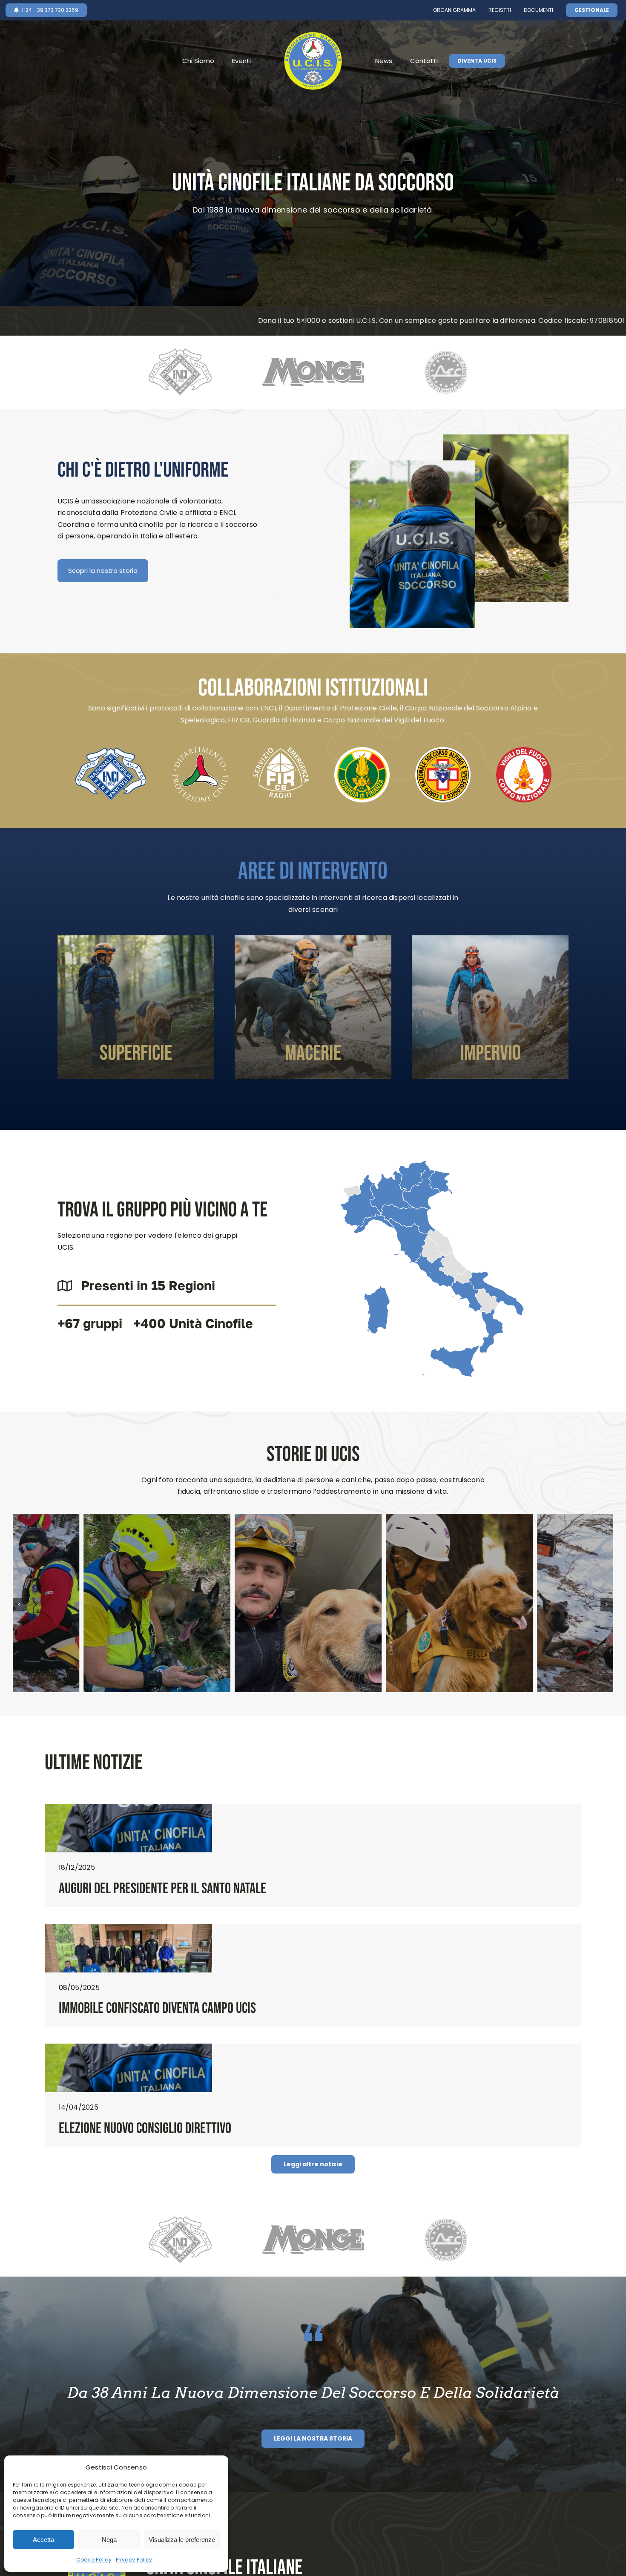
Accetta (43, 2540)
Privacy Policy (134, 2560)
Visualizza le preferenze (182, 2540)
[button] (19, 1604)
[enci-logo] (180, 352)
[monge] (313, 357)
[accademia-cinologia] (446, 354)
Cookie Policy (94, 2560)
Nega (109, 2540)
